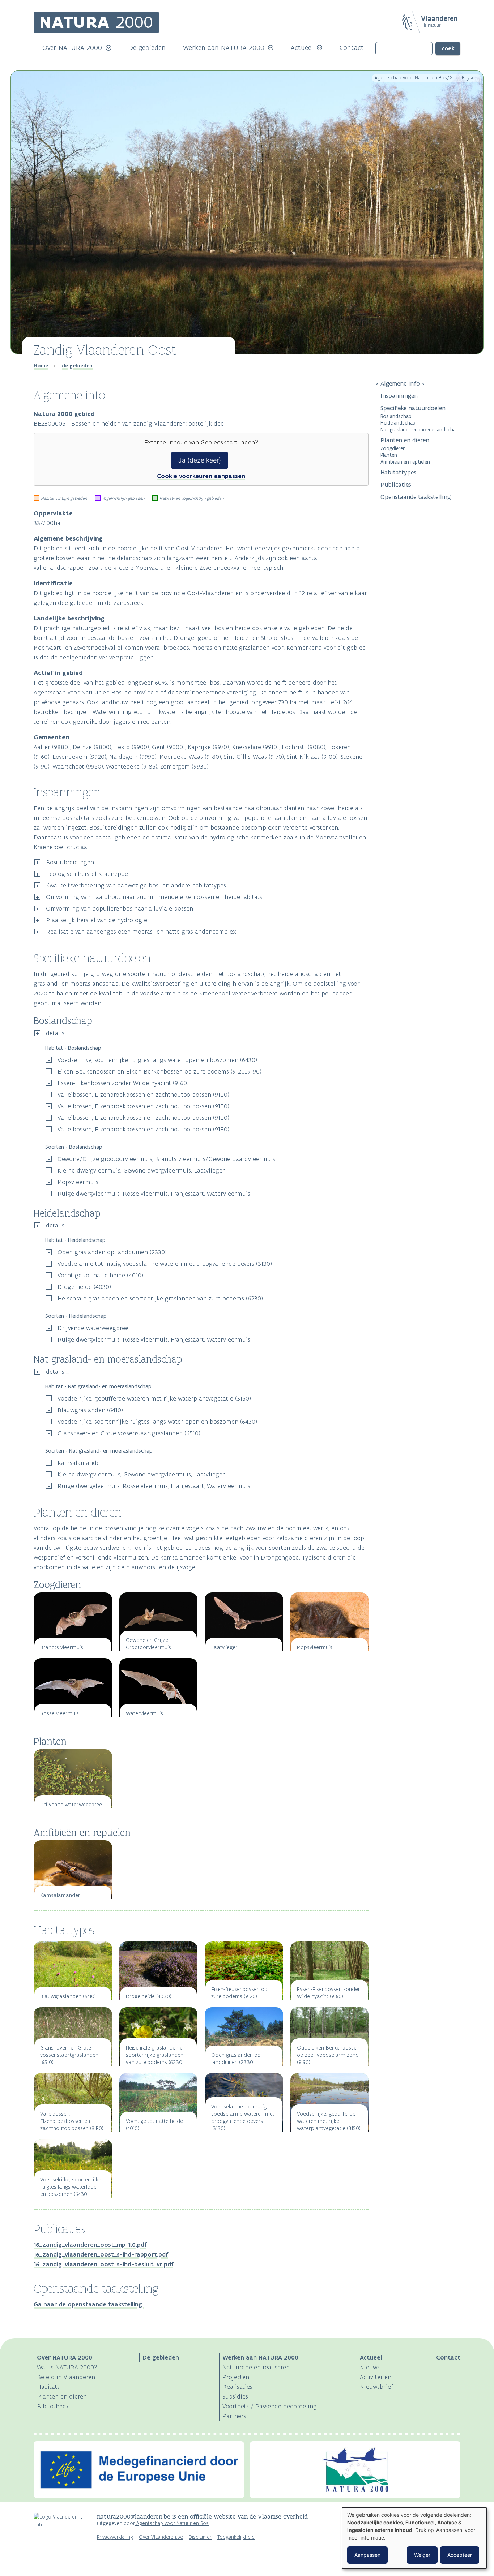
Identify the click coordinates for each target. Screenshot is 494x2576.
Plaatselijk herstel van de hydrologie (97, 920)
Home (41, 366)
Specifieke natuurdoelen (414, 408)
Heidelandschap (398, 423)
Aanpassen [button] (367, 2555)
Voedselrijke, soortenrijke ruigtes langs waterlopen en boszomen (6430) (157, 1060)
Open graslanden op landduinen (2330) (112, 1252)
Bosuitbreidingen (70, 862)
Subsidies (235, 2396)
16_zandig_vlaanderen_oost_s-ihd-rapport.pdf (101, 2254)
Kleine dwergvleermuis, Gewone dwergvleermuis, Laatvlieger (141, 1170)
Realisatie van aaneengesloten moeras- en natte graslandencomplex (141, 932)
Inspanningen (399, 396)
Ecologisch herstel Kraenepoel (88, 874)
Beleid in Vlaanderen (66, 2377)
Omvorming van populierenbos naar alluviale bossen (120, 908)
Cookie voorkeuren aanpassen (201, 476)
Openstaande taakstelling (416, 497)
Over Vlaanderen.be (161, 2537)
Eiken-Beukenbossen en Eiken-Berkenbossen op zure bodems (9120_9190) (159, 1071)
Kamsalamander (80, 1463)
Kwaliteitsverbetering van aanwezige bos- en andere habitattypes (136, 885)
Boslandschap (396, 416)
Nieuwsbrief (376, 2387)
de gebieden (77, 366)
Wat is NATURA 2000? (67, 2367)
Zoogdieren (393, 448)
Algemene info (400, 383)
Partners (234, 2416)
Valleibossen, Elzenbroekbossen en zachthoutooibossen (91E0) (143, 1095)
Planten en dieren (405, 440)
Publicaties (396, 485)
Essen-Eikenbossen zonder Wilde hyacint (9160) (123, 1083)
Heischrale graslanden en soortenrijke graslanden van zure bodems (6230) (160, 1298)
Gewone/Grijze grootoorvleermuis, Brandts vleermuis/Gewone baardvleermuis (166, 1159)
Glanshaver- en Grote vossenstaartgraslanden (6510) (129, 1433)
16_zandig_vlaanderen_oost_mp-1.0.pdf (90, 2245)
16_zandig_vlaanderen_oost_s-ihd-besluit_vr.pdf (103, 2264)
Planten (389, 455)
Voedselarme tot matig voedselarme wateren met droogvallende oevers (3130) (165, 1264)
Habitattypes (398, 472)
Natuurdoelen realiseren (256, 2367)
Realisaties (237, 2387)
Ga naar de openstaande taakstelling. (89, 2304)
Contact (352, 48)
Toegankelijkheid (236, 2537)
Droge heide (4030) (84, 1287)
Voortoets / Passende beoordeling (270, 2406)
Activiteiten (376, 2377)
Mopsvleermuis (78, 1182)
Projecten (236, 2377)
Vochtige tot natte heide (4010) (100, 1275)
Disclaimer (200, 2537)
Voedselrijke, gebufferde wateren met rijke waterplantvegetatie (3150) (154, 1398)
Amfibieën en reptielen (405, 462)
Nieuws (370, 2367)
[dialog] (414, 2538)
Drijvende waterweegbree (93, 1328)
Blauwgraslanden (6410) (90, 1410)
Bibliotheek (53, 2406)
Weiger (422, 2555)
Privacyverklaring (115, 2537)
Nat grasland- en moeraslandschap (420, 429)
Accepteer (460, 2555)
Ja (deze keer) (200, 460)
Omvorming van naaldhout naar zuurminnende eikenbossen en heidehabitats (154, 897)
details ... (58, 1033)
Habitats (48, 2387)
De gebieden (147, 48)
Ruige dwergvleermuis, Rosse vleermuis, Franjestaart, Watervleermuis (154, 1194)
